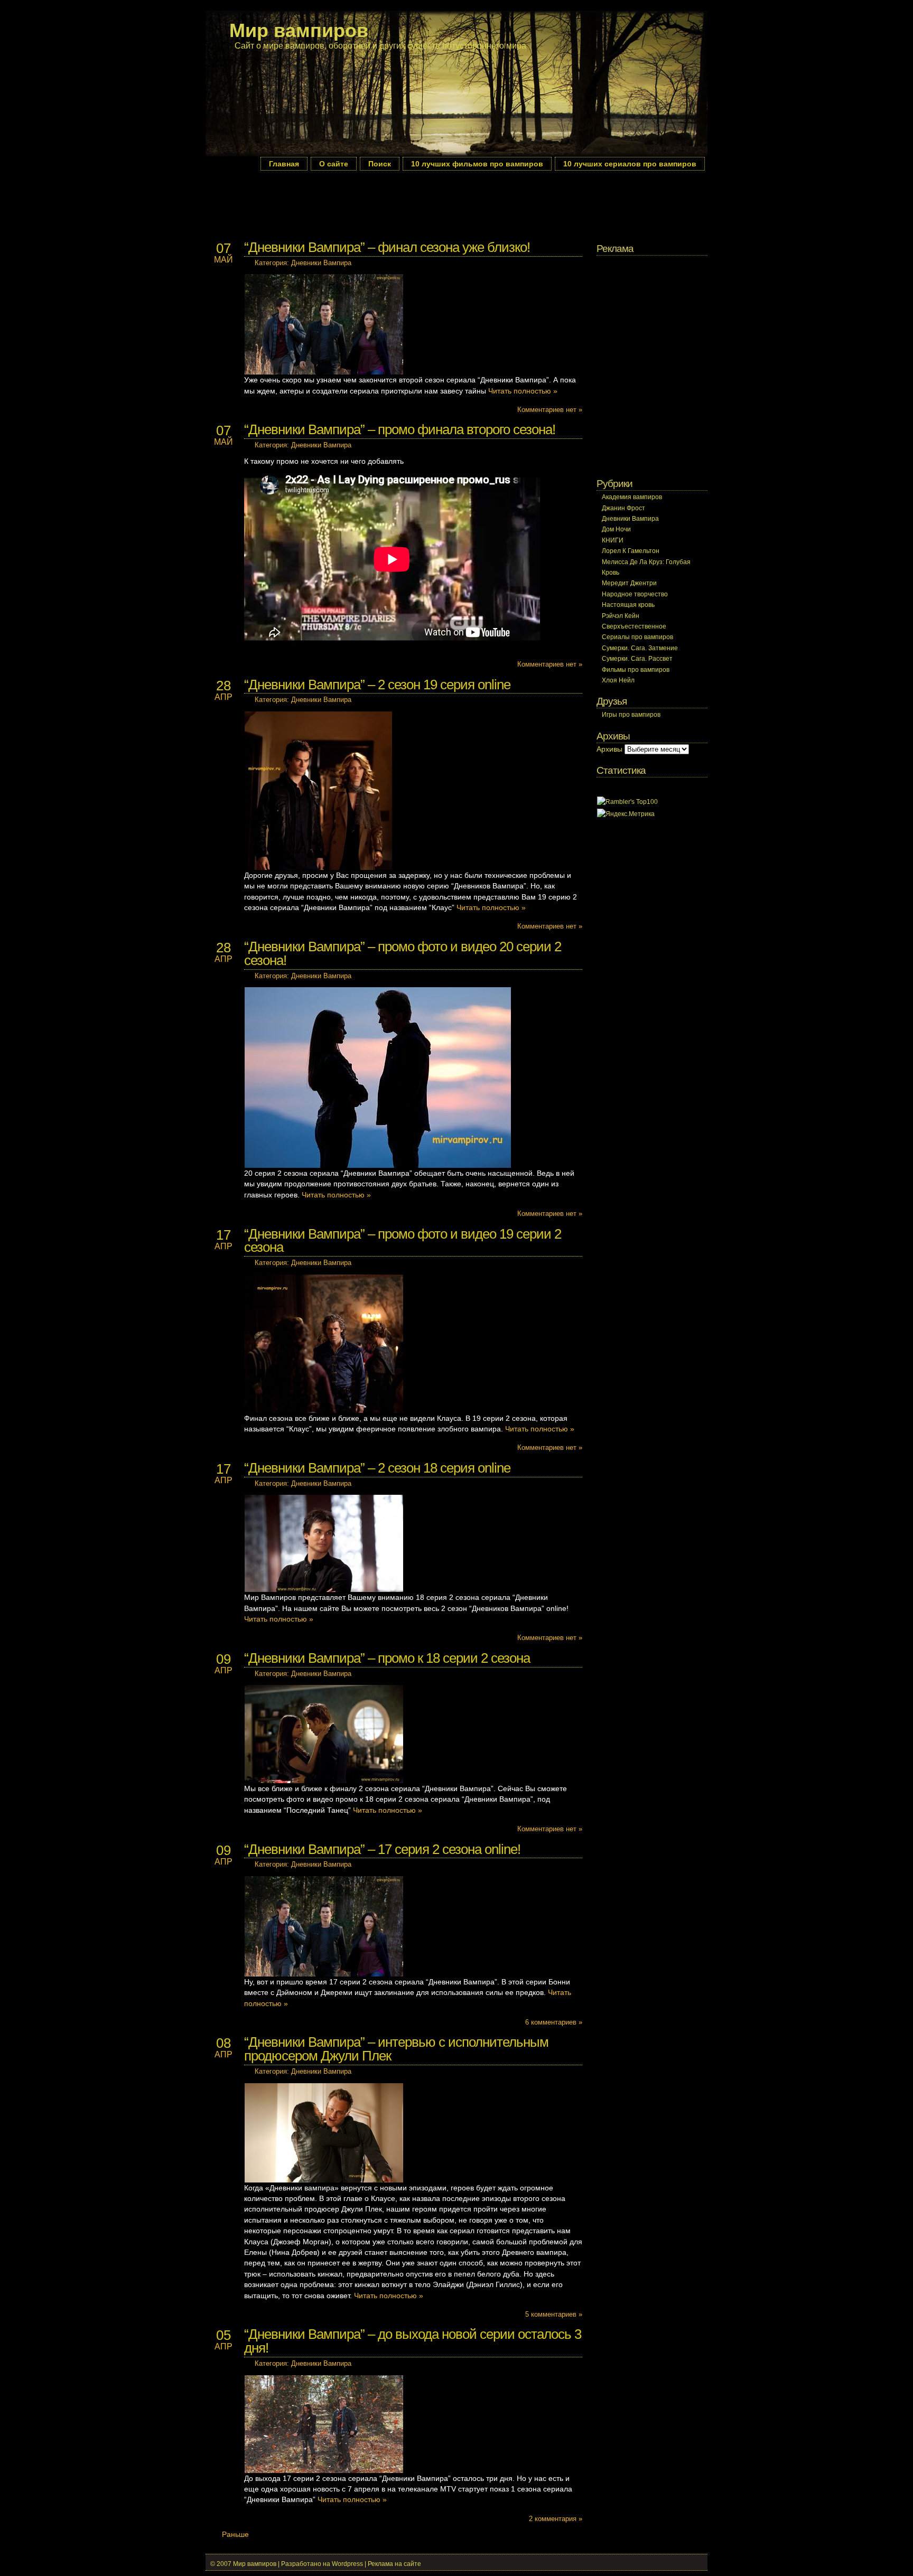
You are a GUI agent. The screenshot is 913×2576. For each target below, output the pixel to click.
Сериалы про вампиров (637, 637)
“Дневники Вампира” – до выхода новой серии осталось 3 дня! (413, 2341)
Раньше (235, 2535)
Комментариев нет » (550, 410)
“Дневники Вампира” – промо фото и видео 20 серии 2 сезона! (403, 953)
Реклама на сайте (394, 2564)
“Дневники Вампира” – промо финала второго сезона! (400, 429)
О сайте (334, 164)
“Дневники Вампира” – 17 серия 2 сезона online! (382, 1849)
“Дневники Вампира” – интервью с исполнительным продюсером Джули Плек (396, 2049)
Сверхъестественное (634, 626)
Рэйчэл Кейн (621, 616)
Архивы (609, 749)
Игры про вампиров (631, 715)
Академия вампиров (632, 497)
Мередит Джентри (629, 583)
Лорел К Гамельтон (631, 551)
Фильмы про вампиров (636, 670)
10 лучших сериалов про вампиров (630, 164)
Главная (284, 164)
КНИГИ (613, 540)
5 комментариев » (554, 2314)
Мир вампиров (299, 30)
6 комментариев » (554, 2022)
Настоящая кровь (628, 605)
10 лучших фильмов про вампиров (477, 164)
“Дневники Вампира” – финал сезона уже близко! (387, 247)
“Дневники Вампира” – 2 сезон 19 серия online (377, 685)
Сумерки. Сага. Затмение (640, 648)
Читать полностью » (523, 391)
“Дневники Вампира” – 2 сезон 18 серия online (377, 1468)
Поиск (380, 164)
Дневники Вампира (321, 263)
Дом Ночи (616, 529)
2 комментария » (556, 2519)
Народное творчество (635, 594)
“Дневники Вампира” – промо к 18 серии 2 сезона (387, 1658)
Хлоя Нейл (618, 680)
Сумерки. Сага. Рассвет (637, 659)
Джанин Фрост (623, 508)
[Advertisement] (398, 204)
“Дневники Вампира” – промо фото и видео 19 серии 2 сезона (403, 1241)
